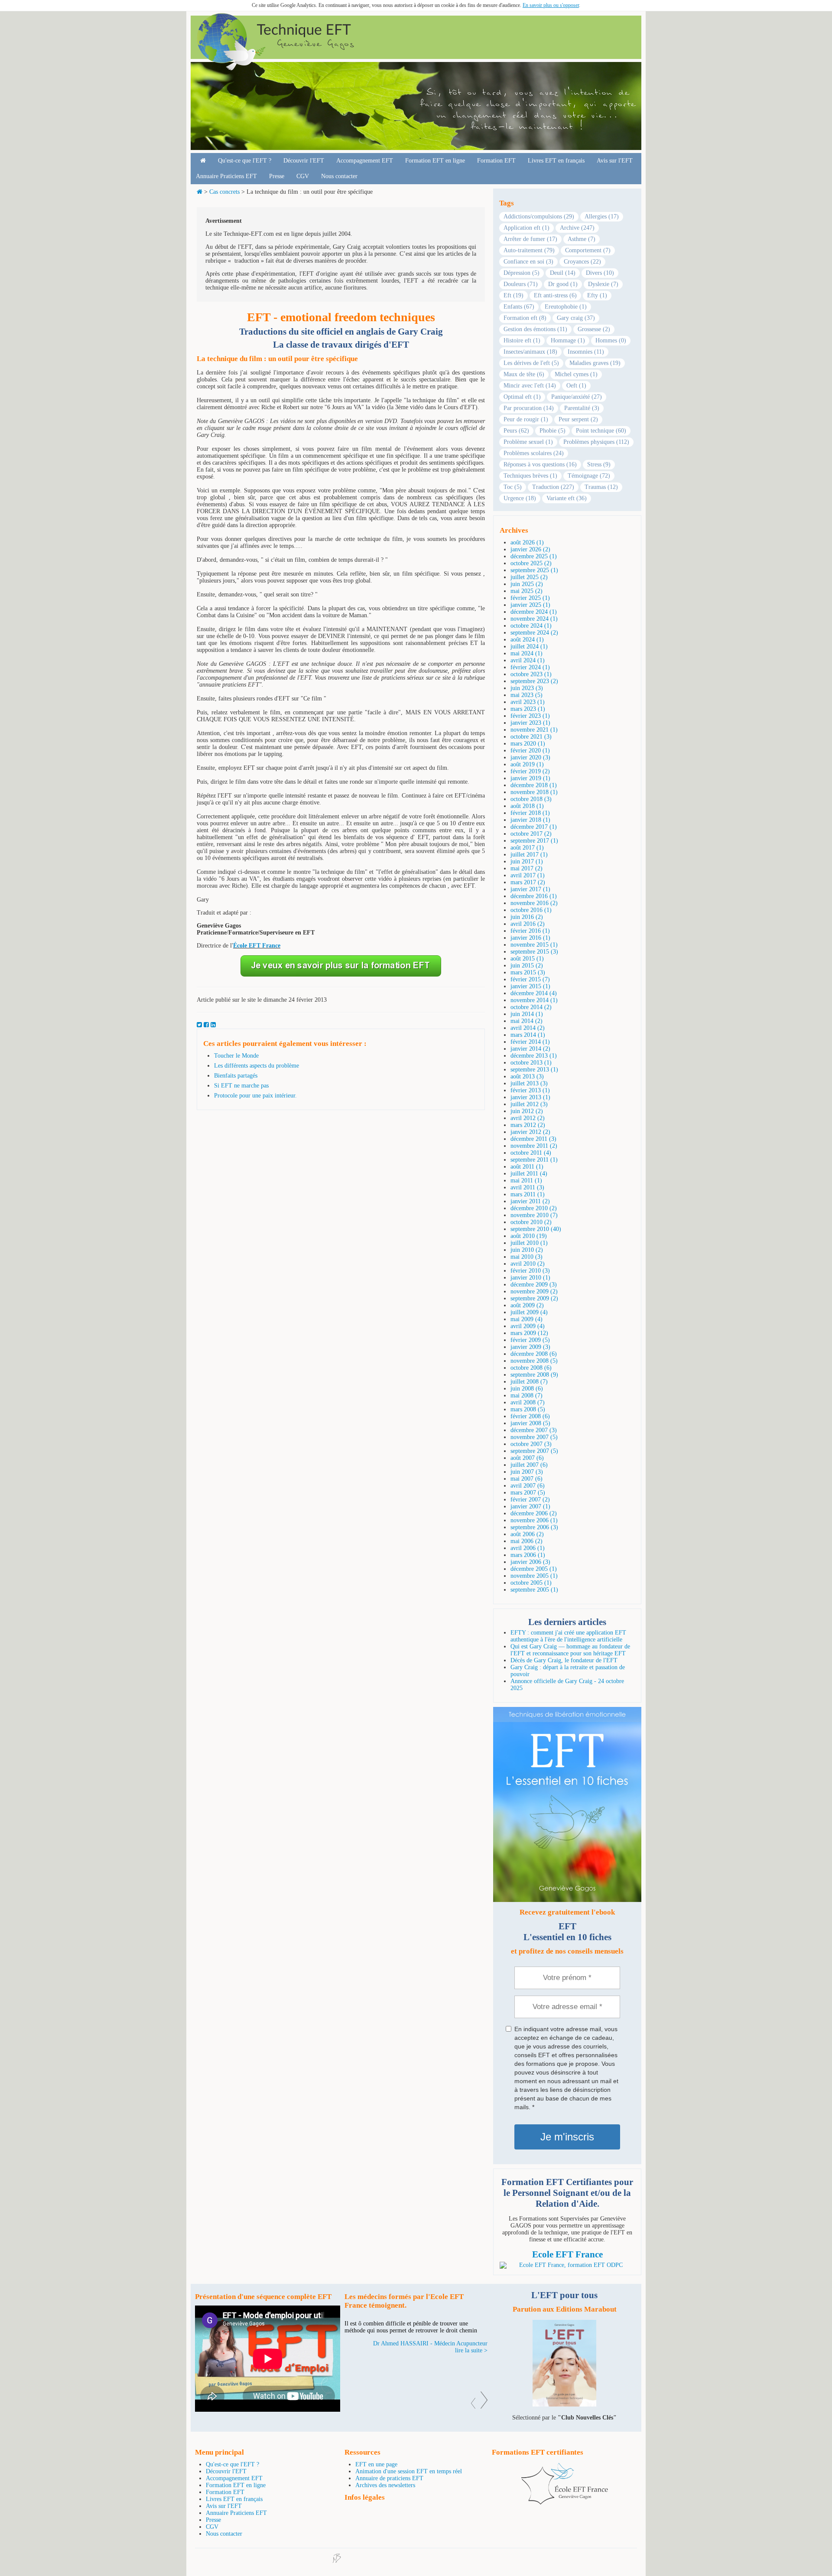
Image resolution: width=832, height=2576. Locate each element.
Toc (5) (513, 487)
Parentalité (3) (582, 408)
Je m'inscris (567, 2137)
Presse (277, 176)
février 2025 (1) (530, 598)
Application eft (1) (526, 228)
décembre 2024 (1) (534, 612)
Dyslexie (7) (603, 284)
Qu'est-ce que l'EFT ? (245, 161)
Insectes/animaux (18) (530, 352)
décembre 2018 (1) (534, 785)
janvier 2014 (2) (530, 1049)
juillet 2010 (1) (529, 1243)
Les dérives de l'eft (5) (531, 363)
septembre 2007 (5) (534, 1451)
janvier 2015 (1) (530, 986)
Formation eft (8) (525, 318)
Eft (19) (513, 295)
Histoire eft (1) (522, 340)
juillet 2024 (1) (529, 646)
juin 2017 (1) (527, 861)
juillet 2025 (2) (529, 577)
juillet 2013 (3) (529, 1083)
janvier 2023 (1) (530, 723)
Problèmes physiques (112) (596, 442)
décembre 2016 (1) (534, 896)
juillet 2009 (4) (529, 1312)
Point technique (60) (601, 431)
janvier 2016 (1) (530, 938)
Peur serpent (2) (578, 419)
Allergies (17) (602, 217)
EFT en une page (376, 2464)
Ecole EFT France (567, 2254)
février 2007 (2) (530, 1500)
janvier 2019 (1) (530, 778)
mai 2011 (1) (526, 1181)
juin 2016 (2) (527, 917)
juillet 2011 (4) (529, 1174)
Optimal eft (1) (522, 397)
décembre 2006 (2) (534, 1513)
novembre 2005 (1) (534, 1576)
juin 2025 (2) (527, 584)
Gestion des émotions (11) (535, 329)
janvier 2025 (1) (530, 605)
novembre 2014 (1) (534, 1000)
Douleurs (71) (521, 284)
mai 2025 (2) (526, 591)
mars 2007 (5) (528, 1493)
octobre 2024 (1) (531, 626)
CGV (303, 176)
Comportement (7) (588, 250)
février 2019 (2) (530, 771)
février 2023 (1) (530, 716)
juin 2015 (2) (527, 966)
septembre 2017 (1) (534, 841)
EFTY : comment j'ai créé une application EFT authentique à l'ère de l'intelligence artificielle (568, 1636)
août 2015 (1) (527, 959)
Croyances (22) (582, 262)
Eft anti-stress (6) (555, 295)
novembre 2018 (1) (534, 792)
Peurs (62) (516, 431)
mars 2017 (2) (528, 882)
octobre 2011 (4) (531, 1153)
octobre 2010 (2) (531, 1222)
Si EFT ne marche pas (241, 1086)
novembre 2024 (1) (534, 619)
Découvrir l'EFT (304, 161)
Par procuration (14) (529, 408)
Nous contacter (339, 176)
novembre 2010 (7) (534, 1215)
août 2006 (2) (527, 1534)
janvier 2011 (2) (530, 1201)
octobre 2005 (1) (531, 1583)
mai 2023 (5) (526, 695)
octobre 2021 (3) (531, 737)
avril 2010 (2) (528, 1264)
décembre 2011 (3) (533, 1139)
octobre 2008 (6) (531, 1368)
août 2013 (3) (527, 1076)
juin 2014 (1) (527, 1014)
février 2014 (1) (530, 1042)
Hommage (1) (568, 340)
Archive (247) (577, 228)
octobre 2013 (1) (531, 1063)
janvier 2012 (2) (530, 1132)
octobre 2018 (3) (531, 799)
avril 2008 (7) (528, 1402)
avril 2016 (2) (528, 924)
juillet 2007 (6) (529, 1465)
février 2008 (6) (530, 1416)
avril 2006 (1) (528, 1548)
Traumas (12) (601, 487)
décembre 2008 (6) (534, 1354)
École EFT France (257, 946)
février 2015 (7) (530, 979)
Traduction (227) (553, 487)
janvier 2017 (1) (530, 889)
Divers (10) (600, 273)
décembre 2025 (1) (534, 556)
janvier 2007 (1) (530, 1506)
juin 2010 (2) (527, 1250)
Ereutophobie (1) (566, 307)
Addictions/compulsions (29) (539, 217)
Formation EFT (496, 161)
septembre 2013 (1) (534, 1070)
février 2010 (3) (530, 1271)
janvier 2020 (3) (530, 757)
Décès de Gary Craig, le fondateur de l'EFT (564, 1660)
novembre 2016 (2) (534, 903)
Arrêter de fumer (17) (530, 239)
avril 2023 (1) (528, 702)
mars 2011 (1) (528, 1194)
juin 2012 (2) (527, 1111)
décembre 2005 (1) (534, 1569)
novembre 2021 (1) (534, 730)
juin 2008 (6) (527, 1389)
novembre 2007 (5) (534, 1437)
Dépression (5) (522, 273)
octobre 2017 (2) (531, 834)
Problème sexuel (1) (528, 442)
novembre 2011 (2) (534, 1146)
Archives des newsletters (385, 2485)
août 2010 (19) (529, 1236)
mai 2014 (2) (526, 1021)
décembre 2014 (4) (534, 993)
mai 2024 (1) (526, 653)
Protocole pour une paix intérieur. (255, 1096)
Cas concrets (224, 192)
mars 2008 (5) (528, 1409)
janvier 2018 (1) (530, 820)
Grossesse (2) (594, 329)
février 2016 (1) (530, 931)
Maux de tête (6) (524, 374)
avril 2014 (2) (528, 1028)
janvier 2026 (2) (530, 549)
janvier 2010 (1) (530, 1278)
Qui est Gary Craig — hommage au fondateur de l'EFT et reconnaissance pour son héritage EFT (570, 1650)
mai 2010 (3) (526, 1257)
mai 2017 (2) (526, 868)
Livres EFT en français (556, 161)
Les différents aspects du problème (257, 1066)
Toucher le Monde (236, 1056)
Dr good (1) (563, 284)
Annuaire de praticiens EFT (389, 2478)
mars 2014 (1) (528, 1035)
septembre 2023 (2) (534, 681)
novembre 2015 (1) (534, 945)
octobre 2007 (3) (531, 1444)
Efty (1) (597, 295)
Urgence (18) (520, 498)
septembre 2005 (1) (534, 1590)
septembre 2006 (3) (534, 1527)
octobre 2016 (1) (531, 910)
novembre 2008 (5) (534, 1361)
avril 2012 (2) (528, 1118)
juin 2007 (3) (527, 1472)
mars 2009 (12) (529, 1333)
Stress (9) (599, 464)
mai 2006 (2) (526, 1541)
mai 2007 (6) (526, 1479)
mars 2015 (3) (528, 972)
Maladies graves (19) (595, 363)
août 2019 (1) (527, 764)
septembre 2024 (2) (534, 633)
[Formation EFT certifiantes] (567, 2265)
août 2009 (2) (527, 1305)
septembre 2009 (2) (534, 1298)
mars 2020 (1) (528, 744)
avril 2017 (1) (528, 875)
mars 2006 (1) (528, 1555)
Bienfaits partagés (236, 1076)
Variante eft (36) (567, 498)
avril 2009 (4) (528, 1326)
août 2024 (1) (527, 640)
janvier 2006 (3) (530, 1562)
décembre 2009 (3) (534, 1285)
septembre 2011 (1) (534, 1160)
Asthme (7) (582, 239)
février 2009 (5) (530, 1340)
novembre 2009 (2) (534, 1291)
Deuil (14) (563, 273)
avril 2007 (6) (528, 1486)
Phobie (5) (552, 431)
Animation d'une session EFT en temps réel (409, 2471)
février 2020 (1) (530, 751)
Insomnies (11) (586, 352)
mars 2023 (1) (528, 709)
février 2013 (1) (530, 1090)
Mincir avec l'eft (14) (530, 386)
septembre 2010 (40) (536, 1229)
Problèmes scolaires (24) (534, 453)
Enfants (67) (519, 307)
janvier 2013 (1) (530, 1097)
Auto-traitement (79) (529, 250)
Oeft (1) (576, 386)
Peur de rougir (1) (526, 419)
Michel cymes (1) (576, 374)
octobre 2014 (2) (531, 1007)
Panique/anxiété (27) (577, 397)
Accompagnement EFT (365, 161)
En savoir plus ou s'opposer (551, 5)
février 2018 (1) (530, 813)
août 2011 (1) (527, 1167)
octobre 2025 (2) (531, 563)
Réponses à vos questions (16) (540, 464)
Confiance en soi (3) (528, 262)
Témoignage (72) (589, 476)
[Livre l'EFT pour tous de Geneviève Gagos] (564, 2405)
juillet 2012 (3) (529, 1104)
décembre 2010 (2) (534, 1208)
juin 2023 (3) (527, 688)
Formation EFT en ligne (435, 161)
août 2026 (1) (527, 542)
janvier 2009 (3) (530, 1347)
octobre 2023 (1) (531, 674)
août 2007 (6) (527, 1458)
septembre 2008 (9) (534, 1375)
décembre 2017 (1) (534, 827)
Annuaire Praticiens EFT (226, 176)
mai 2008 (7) (526, 1395)
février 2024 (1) (530, 667)
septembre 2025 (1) (534, 570)
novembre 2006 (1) (534, 1520)
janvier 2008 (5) (530, 1423)
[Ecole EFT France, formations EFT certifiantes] (565, 2503)
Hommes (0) (611, 340)
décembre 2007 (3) (534, 1430)
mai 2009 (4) (526, 1319)
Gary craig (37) (576, 318)
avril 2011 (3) (527, 1187)
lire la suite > (471, 2371)
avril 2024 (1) (528, 660)
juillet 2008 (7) (529, 1382)
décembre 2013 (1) (534, 1056)
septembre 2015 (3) (534, 952)
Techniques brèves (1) (530, 476)
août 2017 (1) (527, 848)
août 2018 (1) (527, 806)
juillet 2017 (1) (529, 855)
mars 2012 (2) (528, 1125)
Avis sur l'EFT (615, 161)
